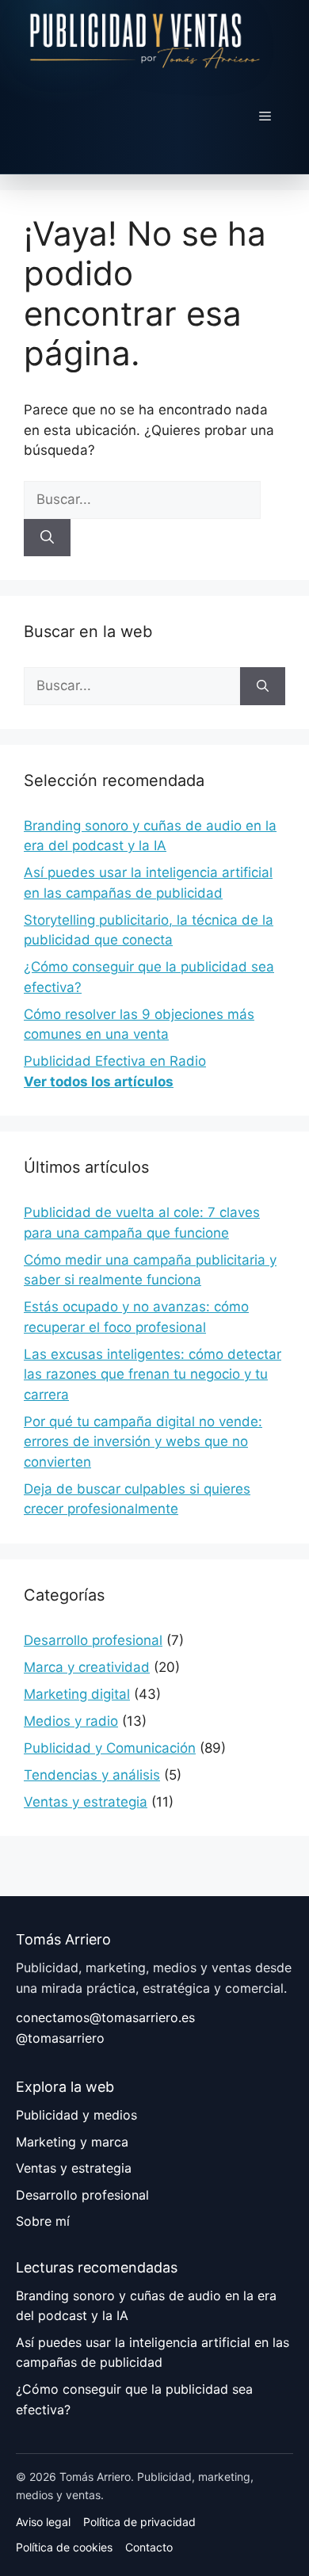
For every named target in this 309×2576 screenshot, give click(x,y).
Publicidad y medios (76, 2115)
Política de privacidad (139, 2522)
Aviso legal (43, 2522)
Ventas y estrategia (86, 1802)
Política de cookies (64, 2547)
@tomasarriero (60, 2038)
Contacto (149, 2547)
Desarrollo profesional (93, 1640)
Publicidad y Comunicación (110, 1748)
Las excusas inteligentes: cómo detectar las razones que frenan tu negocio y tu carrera (153, 1374)
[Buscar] (47, 538)
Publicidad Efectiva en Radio (115, 1061)
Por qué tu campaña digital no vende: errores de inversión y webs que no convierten (143, 1442)
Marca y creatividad (87, 1667)
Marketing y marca (72, 2142)
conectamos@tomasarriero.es (105, 2017)
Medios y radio (71, 1721)
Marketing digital (77, 1694)
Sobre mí (43, 2221)
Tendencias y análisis (92, 1775)
